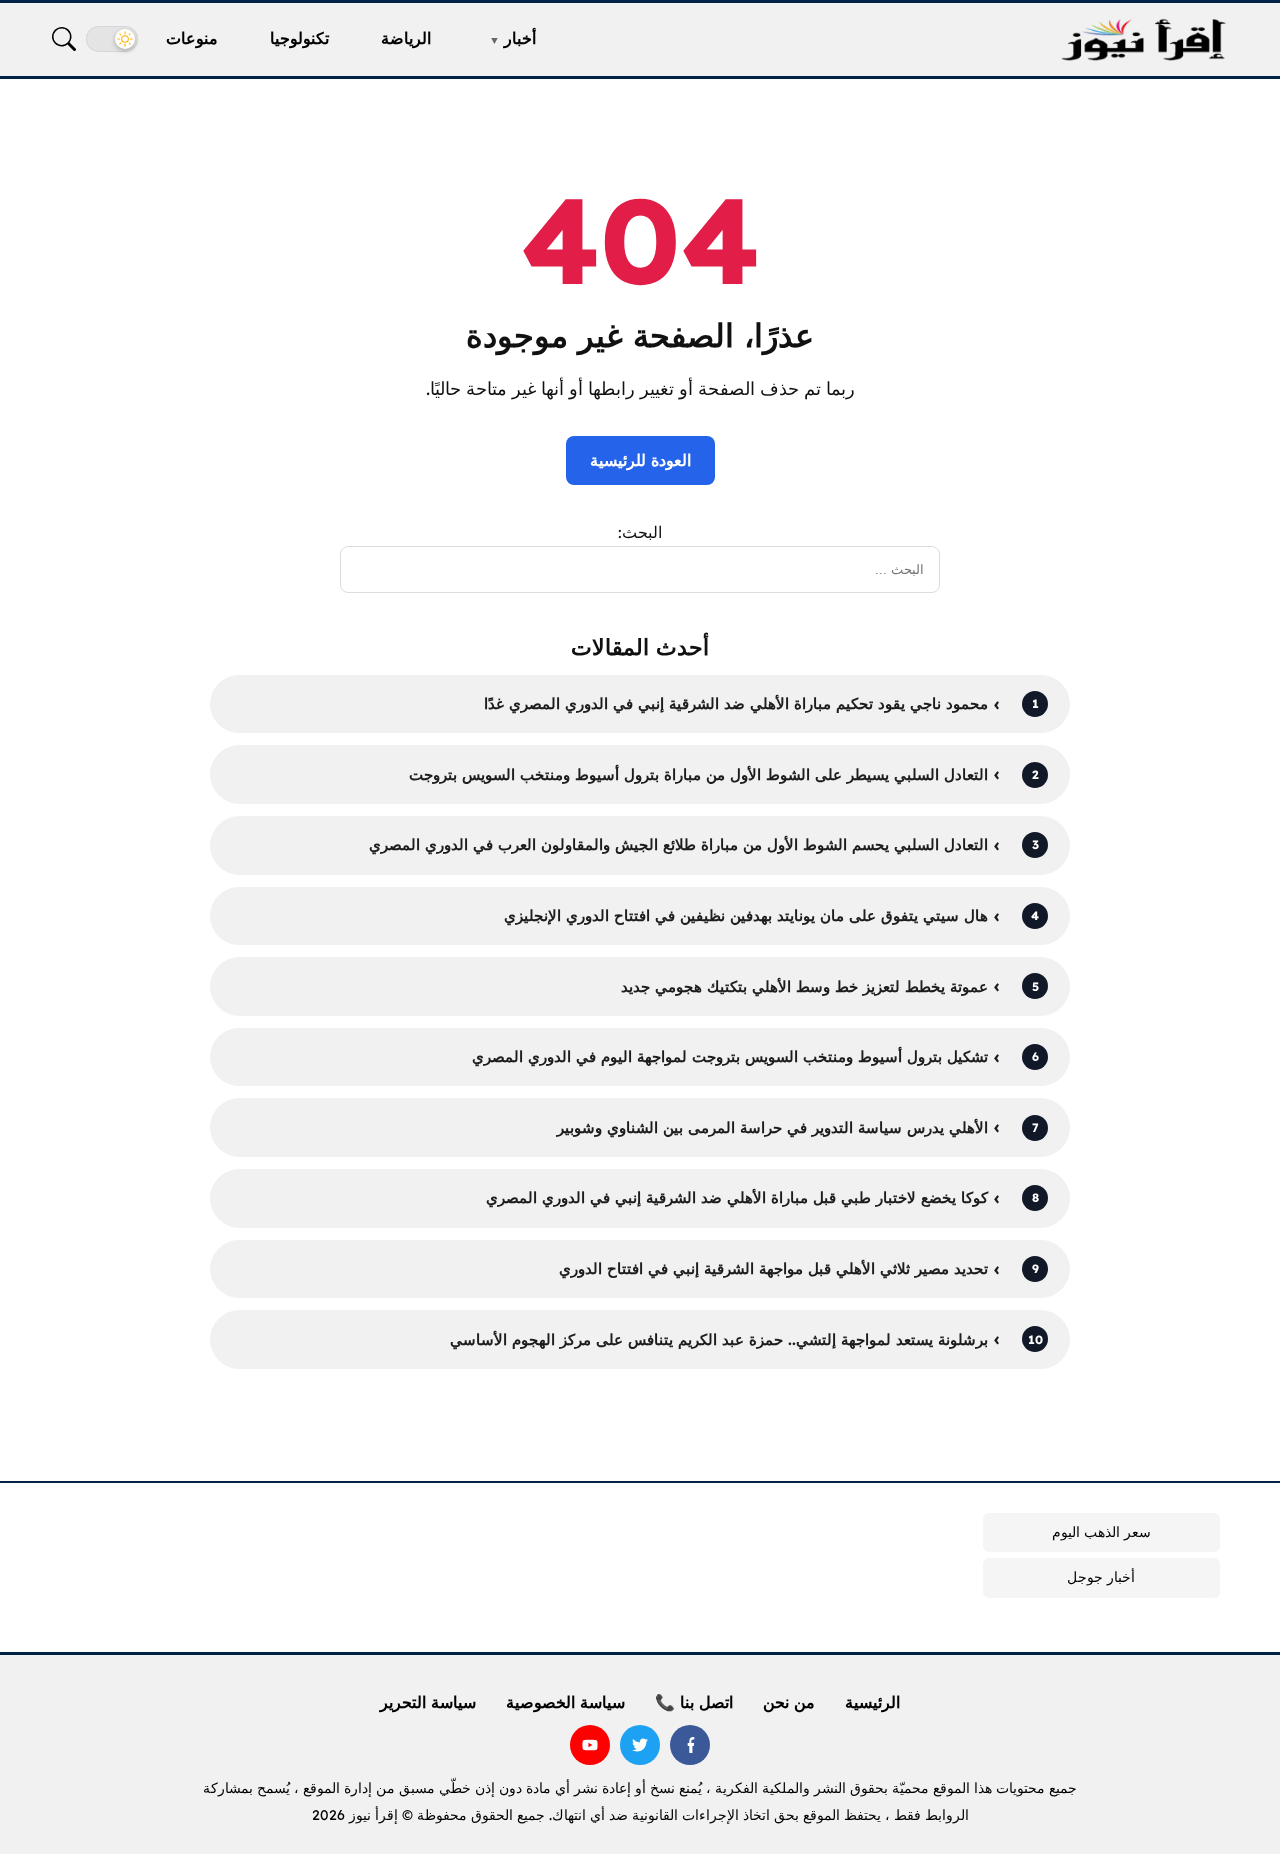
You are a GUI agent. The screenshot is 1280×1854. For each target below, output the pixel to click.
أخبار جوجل (1101, 1577)
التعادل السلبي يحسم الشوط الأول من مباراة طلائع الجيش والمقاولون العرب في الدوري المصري (678, 844)
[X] (640, 1745)
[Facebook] (690, 1745)
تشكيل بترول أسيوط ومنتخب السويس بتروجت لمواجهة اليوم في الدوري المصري (730, 1056)
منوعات (192, 38)
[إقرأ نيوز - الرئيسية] (1143, 39)
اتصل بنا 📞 (694, 1702)
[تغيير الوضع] (112, 39)
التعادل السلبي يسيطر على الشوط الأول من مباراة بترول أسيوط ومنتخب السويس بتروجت (698, 774)
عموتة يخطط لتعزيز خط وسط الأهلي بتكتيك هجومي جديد (804, 986)
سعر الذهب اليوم (1101, 1532)
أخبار (520, 38)
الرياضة (406, 38)
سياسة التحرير (428, 1702)
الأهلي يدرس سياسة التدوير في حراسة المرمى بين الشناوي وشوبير (772, 1127)
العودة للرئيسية (640, 460)
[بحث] (64, 39)
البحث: (640, 532)
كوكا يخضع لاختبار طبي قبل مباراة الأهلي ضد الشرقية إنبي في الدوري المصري (737, 1197)
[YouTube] (590, 1745)
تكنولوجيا (299, 38)
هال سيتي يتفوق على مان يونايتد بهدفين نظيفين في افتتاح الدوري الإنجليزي (746, 915)
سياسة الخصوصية (565, 1702)
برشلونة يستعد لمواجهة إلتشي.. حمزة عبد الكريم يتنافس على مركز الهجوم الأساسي (719, 1339)
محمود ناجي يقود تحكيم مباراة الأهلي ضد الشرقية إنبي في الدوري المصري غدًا (736, 703)
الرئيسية (872, 1702)
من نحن (789, 1702)
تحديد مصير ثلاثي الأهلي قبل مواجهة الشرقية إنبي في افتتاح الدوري (773, 1268)
